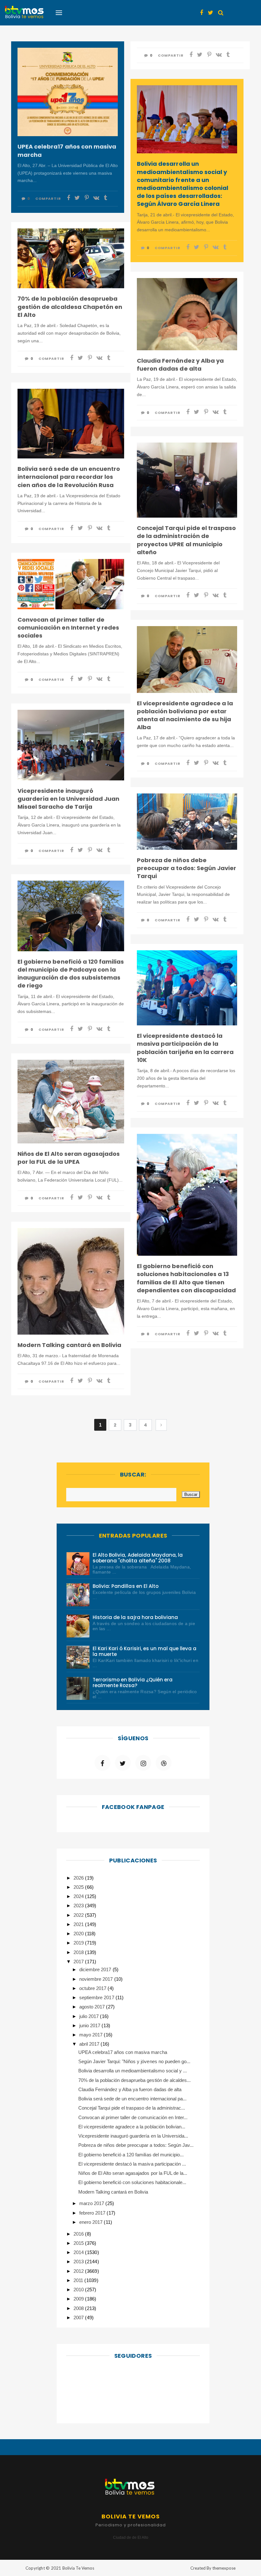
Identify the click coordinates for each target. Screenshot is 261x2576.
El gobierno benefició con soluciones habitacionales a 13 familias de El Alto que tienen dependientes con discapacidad (186, 1278)
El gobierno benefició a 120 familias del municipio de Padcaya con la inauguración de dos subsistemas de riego (71, 974)
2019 (79, 1943)
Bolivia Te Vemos (78, 2568)
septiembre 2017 (97, 1997)
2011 (79, 2280)
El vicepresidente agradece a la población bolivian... (132, 2127)
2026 (79, 1878)
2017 (79, 1962)
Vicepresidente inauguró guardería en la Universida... (133, 2136)
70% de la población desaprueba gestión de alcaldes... (135, 2080)
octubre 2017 (93, 1988)
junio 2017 (90, 2025)
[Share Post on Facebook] (68, 198)
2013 (79, 2262)
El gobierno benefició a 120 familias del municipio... (131, 2155)
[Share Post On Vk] (96, 198)
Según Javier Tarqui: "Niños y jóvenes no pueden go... (134, 2061)
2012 (79, 2271)
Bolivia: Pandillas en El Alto (126, 1586)
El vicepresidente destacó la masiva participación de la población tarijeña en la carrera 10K (185, 1048)
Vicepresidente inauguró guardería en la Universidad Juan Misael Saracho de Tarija (68, 799)
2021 (79, 1924)
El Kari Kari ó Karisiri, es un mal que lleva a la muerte (145, 1651)
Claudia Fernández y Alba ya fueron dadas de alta (180, 365)
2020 (79, 1934)
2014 (79, 2252)
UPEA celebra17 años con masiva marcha (67, 150)
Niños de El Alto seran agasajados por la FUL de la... (133, 2173)
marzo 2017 (92, 2203)
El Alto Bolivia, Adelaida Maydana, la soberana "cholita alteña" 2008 (138, 1558)
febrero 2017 (93, 2213)
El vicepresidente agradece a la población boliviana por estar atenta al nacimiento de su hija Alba (185, 715)
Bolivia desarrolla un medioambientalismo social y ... (133, 2071)
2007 (79, 2318)
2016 (79, 2234)
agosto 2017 (93, 2007)
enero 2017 (92, 2222)
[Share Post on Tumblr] (105, 198)
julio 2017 (90, 2016)
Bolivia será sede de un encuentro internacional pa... (133, 2099)
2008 (79, 2308)
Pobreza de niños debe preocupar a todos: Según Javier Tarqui (187, 868)
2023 (79, 1906)
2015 (79, 2243)
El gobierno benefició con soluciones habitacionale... (132, 2182)
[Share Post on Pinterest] (87, 198)
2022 (79, 1915)
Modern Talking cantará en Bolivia (69, 1345)
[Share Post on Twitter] (77, 198)
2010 (79, 2290)
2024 (79, 1896)
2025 (79, 1887)
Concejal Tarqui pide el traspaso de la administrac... (132, 2108)
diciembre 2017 (96, 1969)
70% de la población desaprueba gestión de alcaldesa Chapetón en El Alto (70, 307)
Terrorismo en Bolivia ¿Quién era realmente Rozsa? (133, 1682)
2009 (79, 2299)
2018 (79, 1952)
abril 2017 (90, 2044)
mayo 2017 (92, 2035)
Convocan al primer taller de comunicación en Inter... (133, 2117)
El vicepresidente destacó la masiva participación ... (132, 2164)
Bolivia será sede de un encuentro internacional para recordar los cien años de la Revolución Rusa (69, 477)
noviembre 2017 (97, 1979)
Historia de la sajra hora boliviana (135, 1617)
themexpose (224, 2568)
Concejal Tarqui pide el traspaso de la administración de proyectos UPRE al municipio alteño (186, 540)
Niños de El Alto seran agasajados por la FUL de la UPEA (69, 1158)
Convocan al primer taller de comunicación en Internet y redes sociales (68, 628)
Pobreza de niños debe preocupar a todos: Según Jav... (136, 2145)
